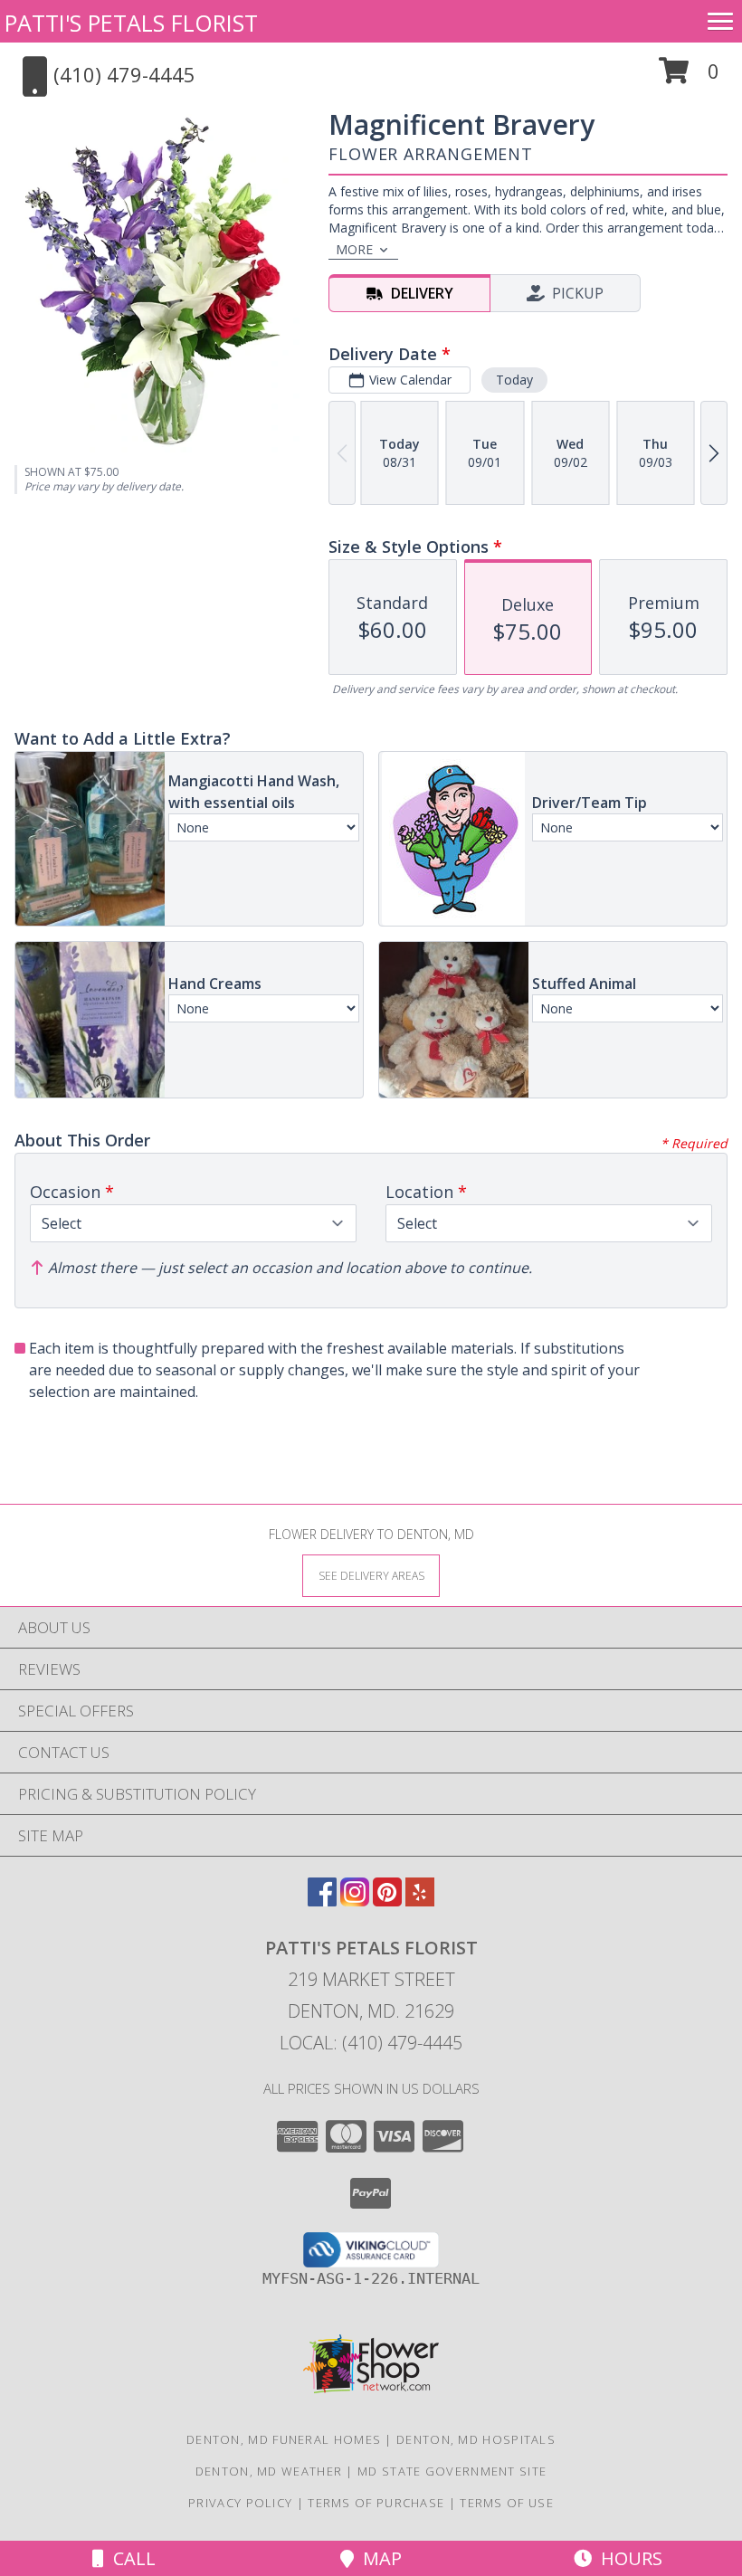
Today (514, 380)
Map (378, 2558)
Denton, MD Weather (269, 2471)
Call (130, 2558)
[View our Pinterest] (387, 1901)
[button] (689, 77)
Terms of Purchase (376, 2503)
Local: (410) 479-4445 (371, 2043)
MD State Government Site (452, 2471)
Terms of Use (507, 2503)
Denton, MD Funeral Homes (284, 2439)
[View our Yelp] (420, 1901)
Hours (627, 2558)
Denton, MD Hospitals (476, 2439)
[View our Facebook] (322, 1901)
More (354, 249)
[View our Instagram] (355, 1901)
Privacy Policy (240, 2503)
